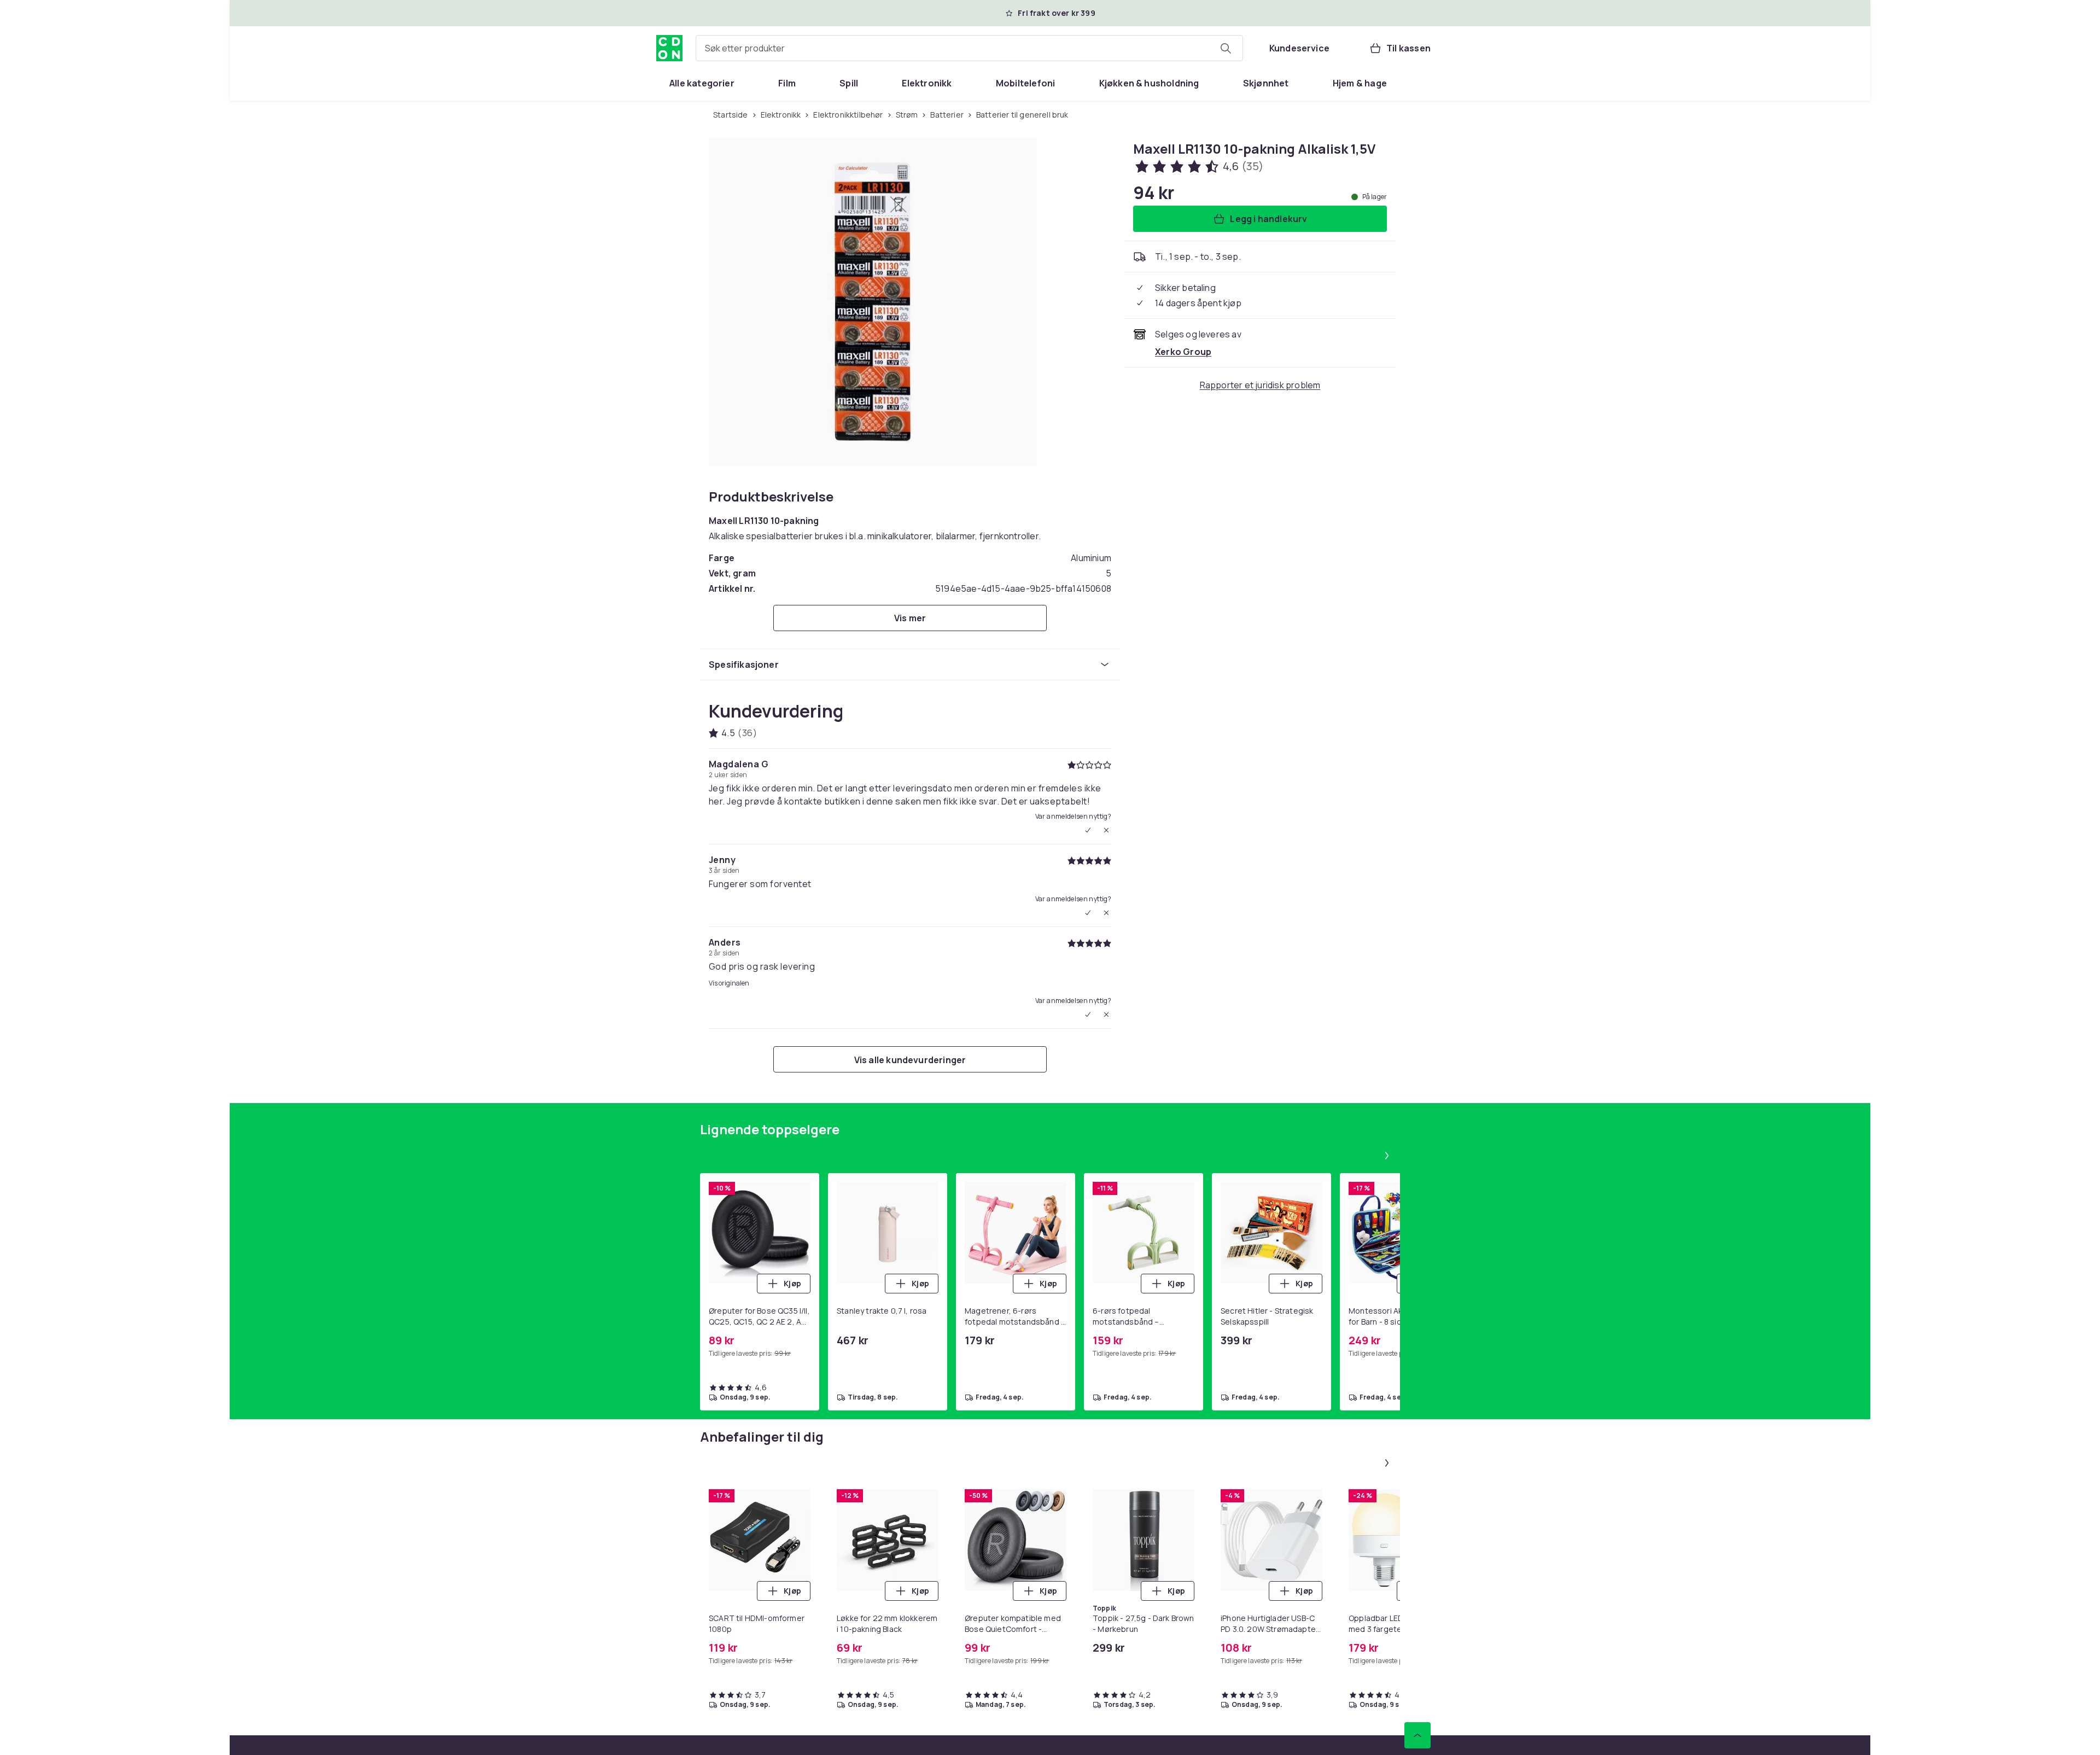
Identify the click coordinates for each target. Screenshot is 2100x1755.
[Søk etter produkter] (1226, 48)
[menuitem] (702, 83)
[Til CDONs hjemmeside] (669, 48)
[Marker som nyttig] (1088, 830)
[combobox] (969, 48)
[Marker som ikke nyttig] (1106, 830)
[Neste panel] (1387, 1156)
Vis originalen (729, 983)
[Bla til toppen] (1417, 1735)
